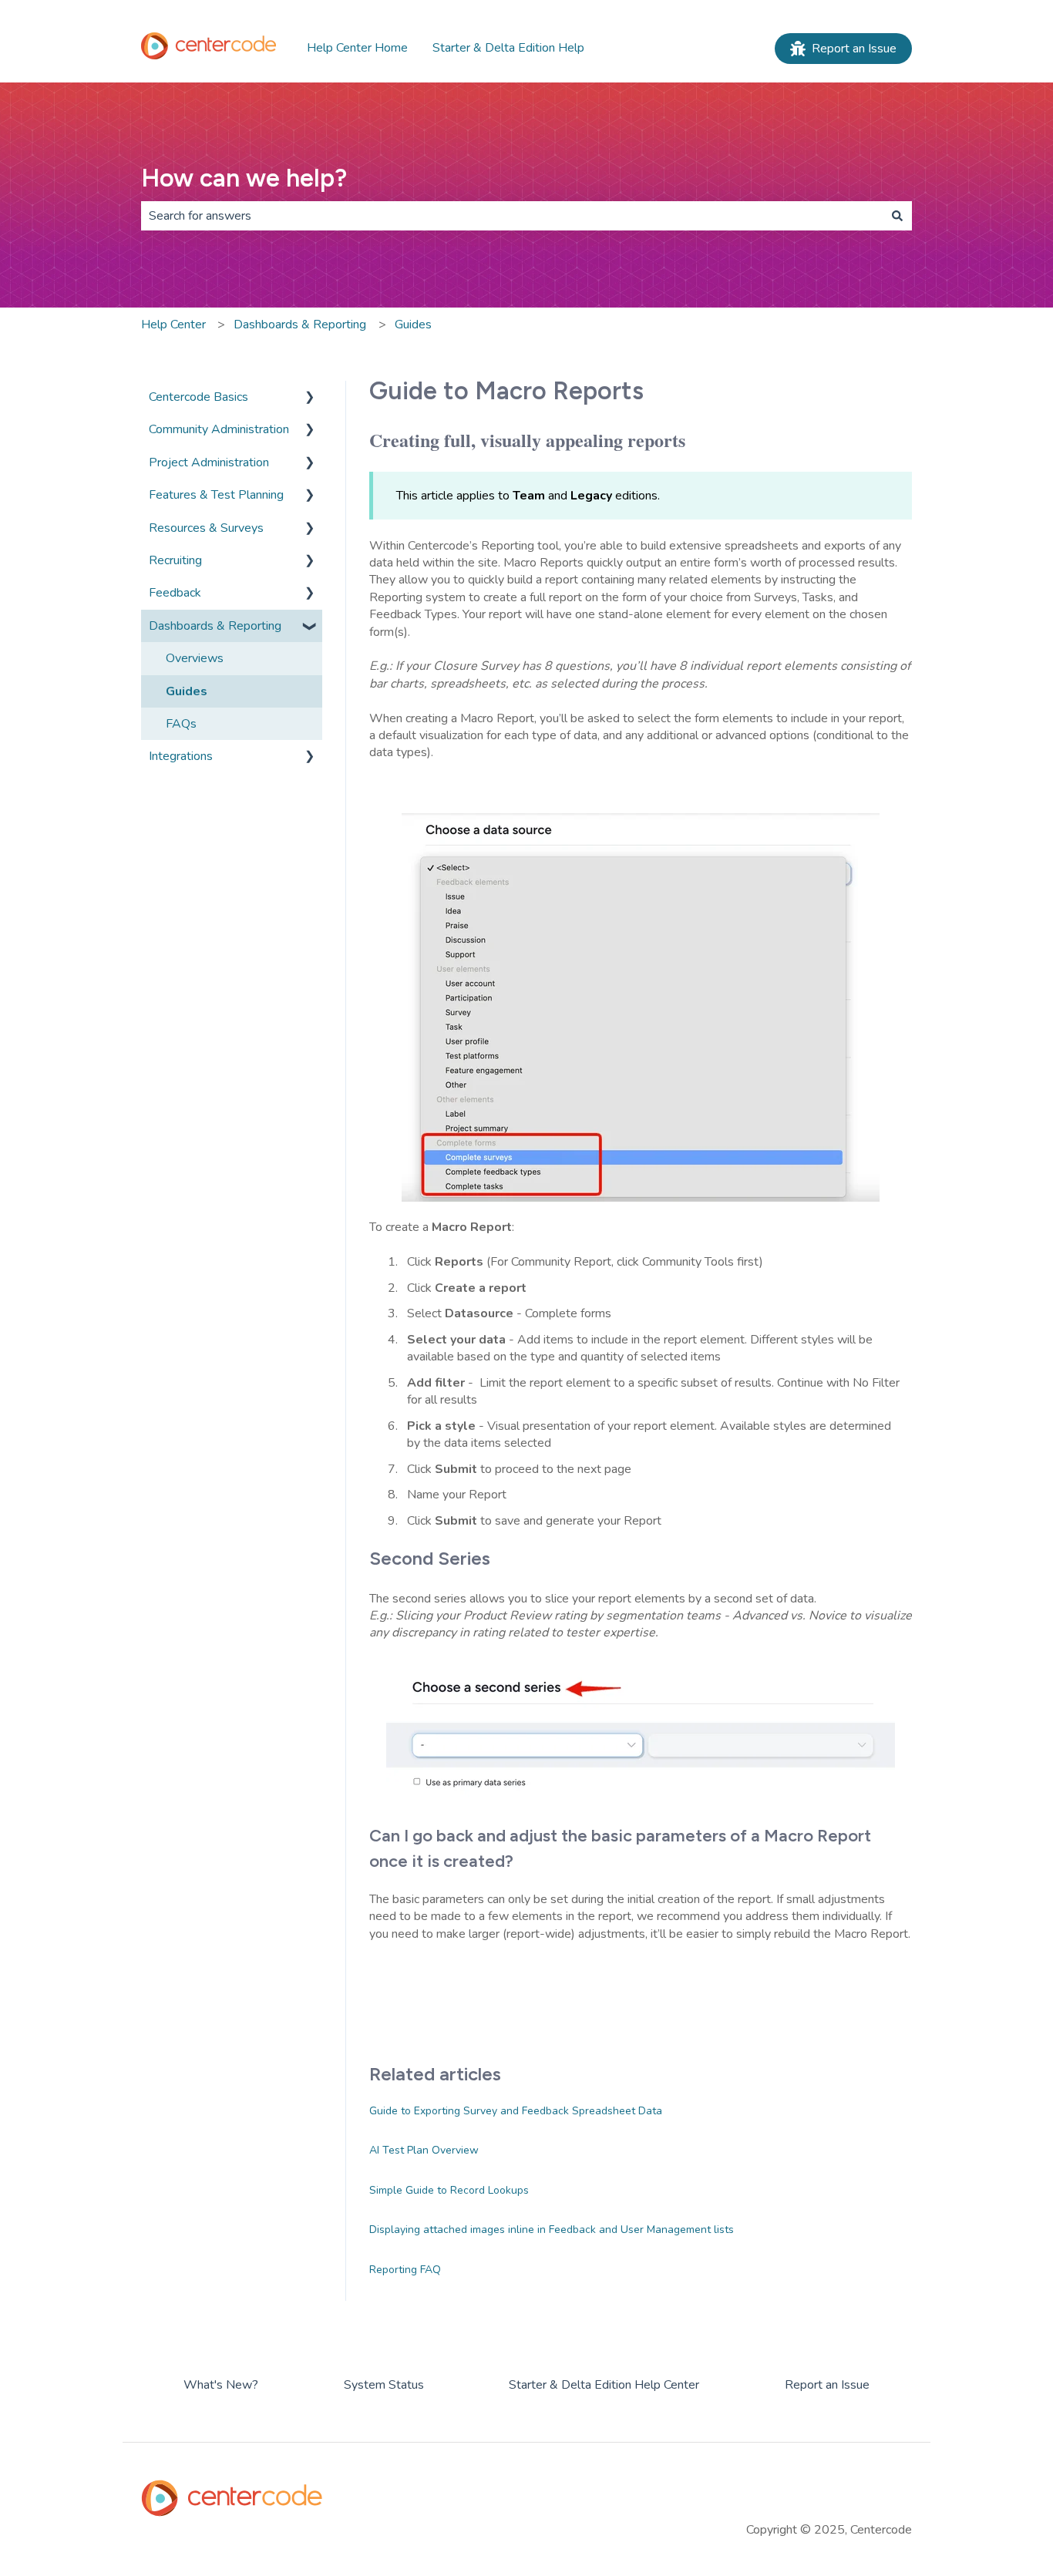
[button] (310, 398)
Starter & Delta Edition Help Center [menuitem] (604, 2385)
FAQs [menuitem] (181, 724)
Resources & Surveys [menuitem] (206, 528)
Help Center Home (357, 48)
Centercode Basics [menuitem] (198, 397)
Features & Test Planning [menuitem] (216, 495)
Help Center (173, 325)
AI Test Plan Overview (424, 2150)
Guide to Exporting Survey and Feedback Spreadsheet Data (516, 2111)
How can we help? (244, 178)
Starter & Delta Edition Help (508, 48)
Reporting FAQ (405, 2270)
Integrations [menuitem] (181, 756)
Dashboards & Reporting (300, 325)
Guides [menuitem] (187, 691)
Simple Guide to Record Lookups (449, 2190)
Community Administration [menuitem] (219, 429)
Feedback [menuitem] (175, 593)
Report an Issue (854, 49)
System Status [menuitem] (384, 2385)
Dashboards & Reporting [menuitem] (215, 626)
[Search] (897, 216)
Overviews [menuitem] (195, 658)
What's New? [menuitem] (221, 2385)
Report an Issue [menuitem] (827, 2385)
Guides (413, 325)
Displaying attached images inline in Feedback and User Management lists (552, 2230)
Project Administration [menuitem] (209, 462)
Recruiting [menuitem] (175, 560)
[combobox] (512, 216)
